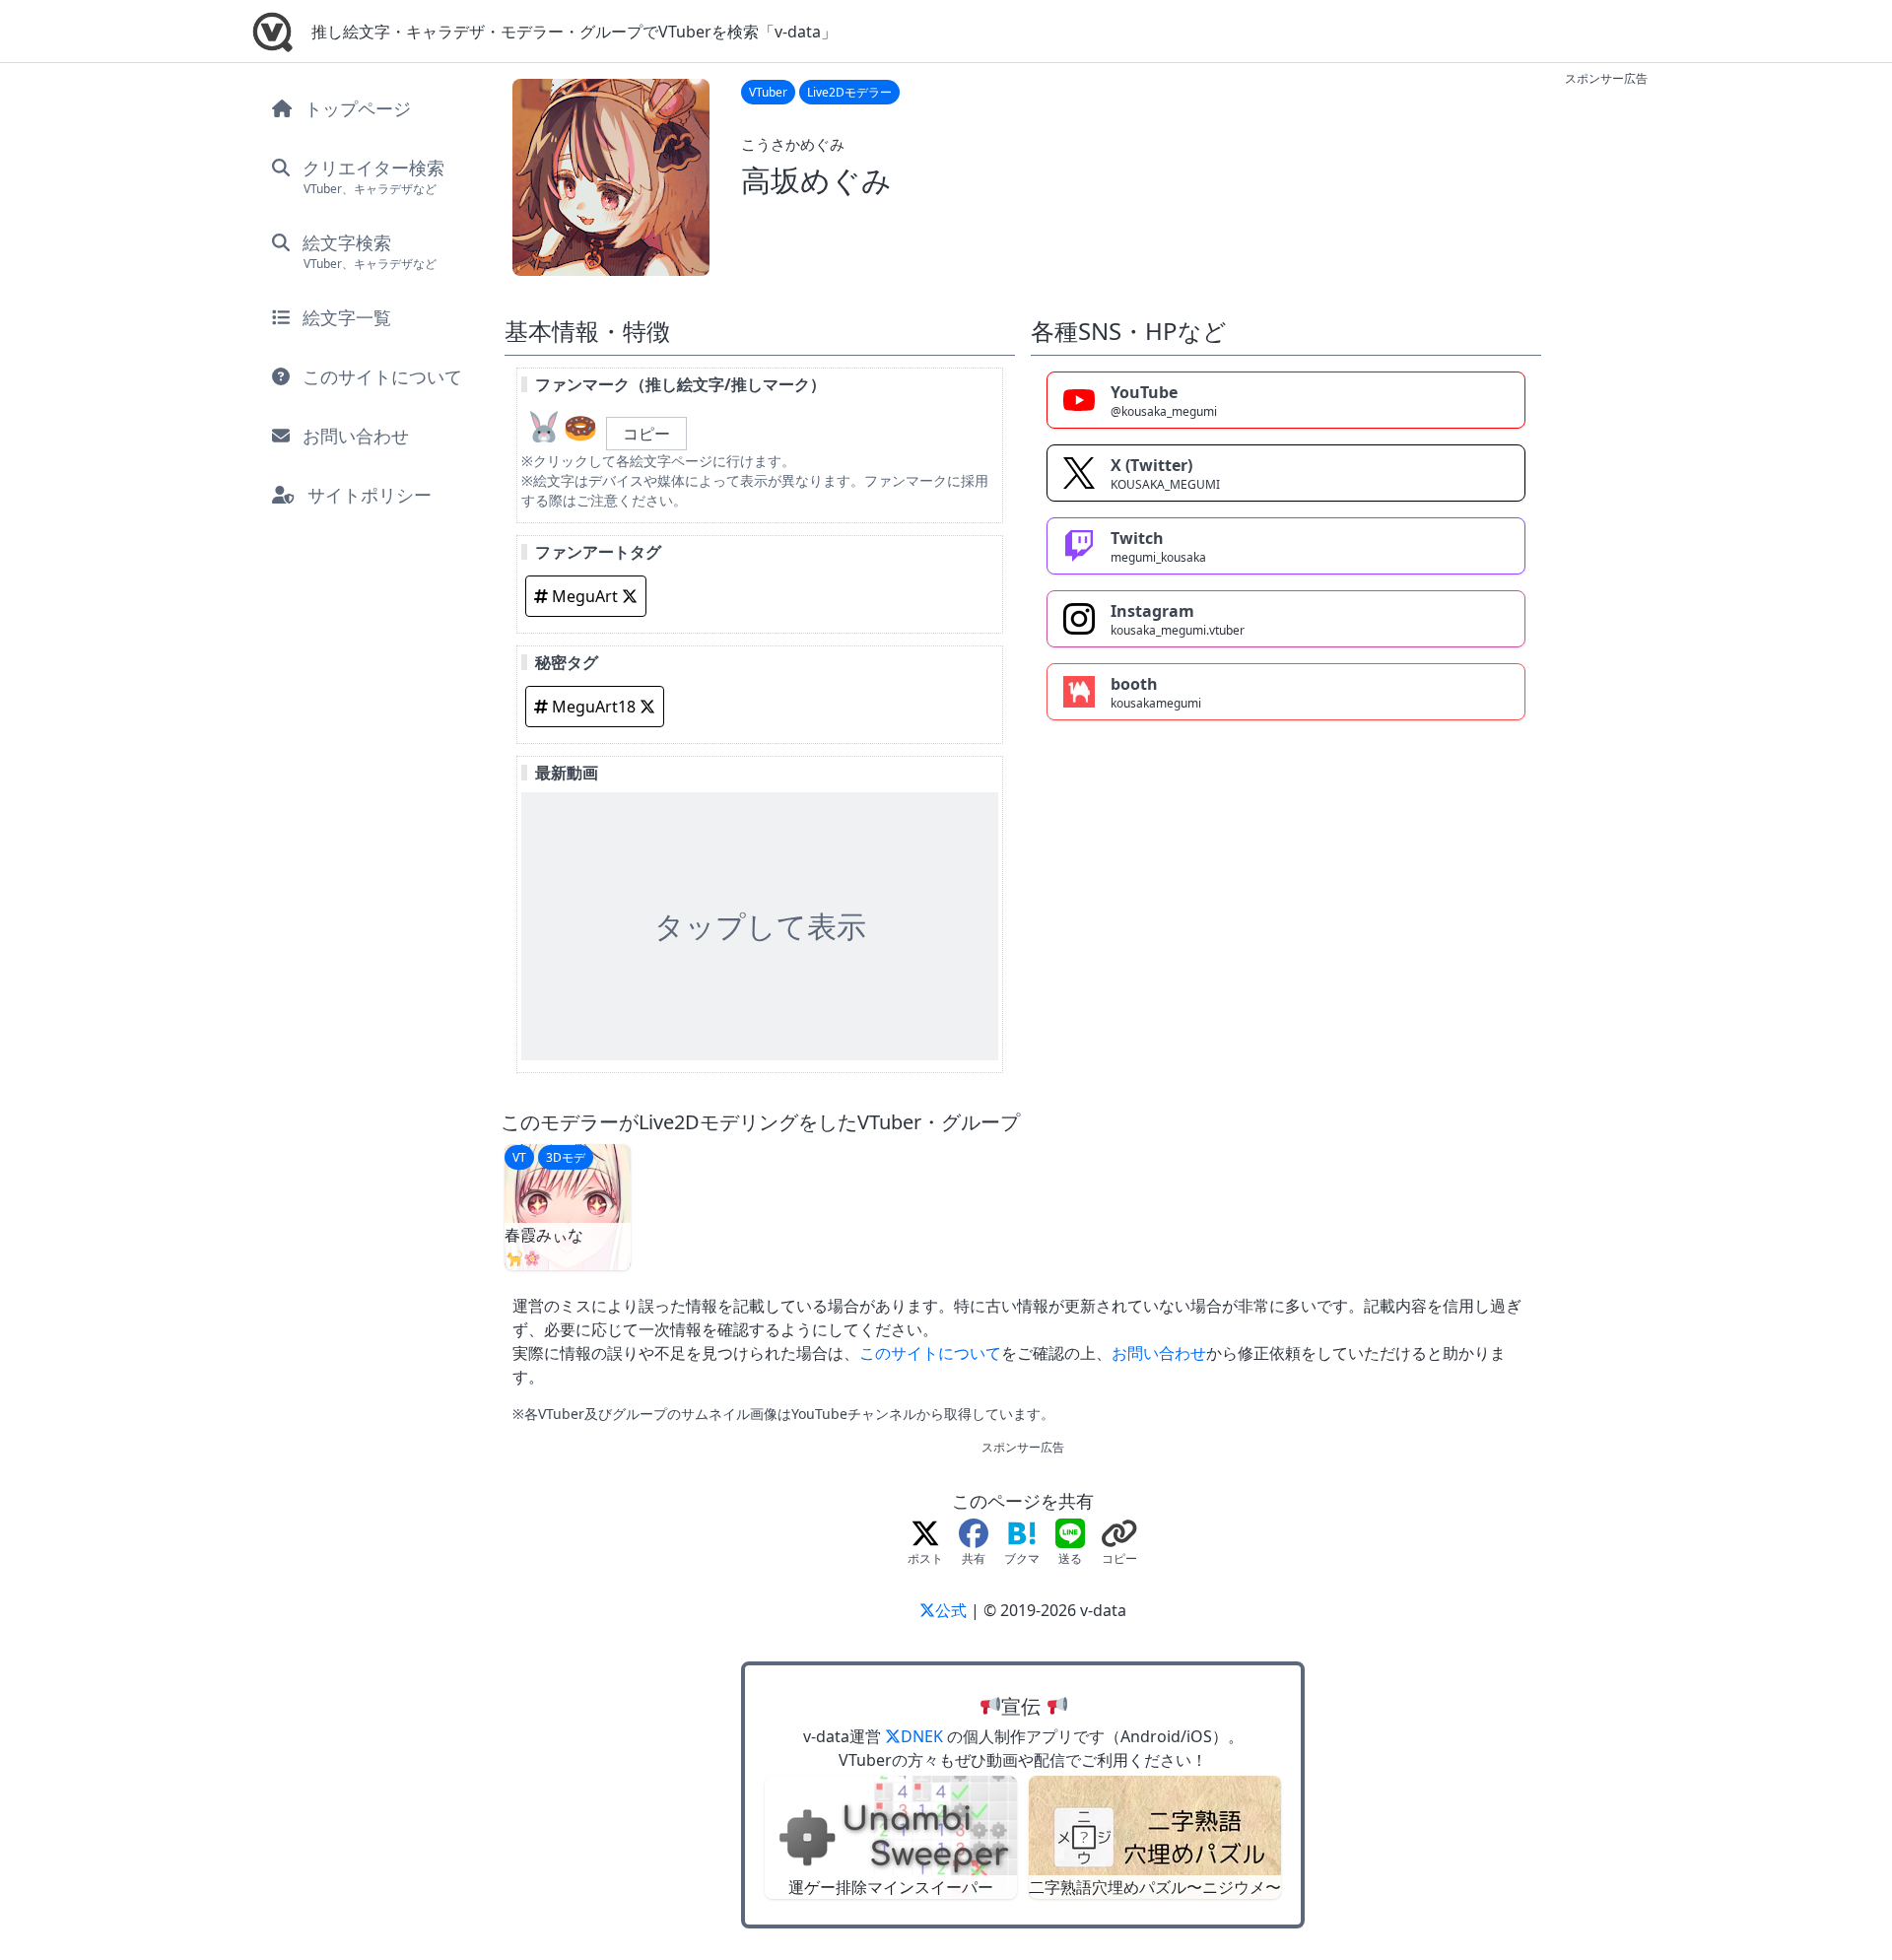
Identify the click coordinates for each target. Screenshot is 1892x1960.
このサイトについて (930, 1353)
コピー (646, 434)
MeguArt (585, 596)
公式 (953, 1610)
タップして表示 (760, 926)
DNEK (924, 1736)
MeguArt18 (594, 707)
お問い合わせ (1159, 1353)
